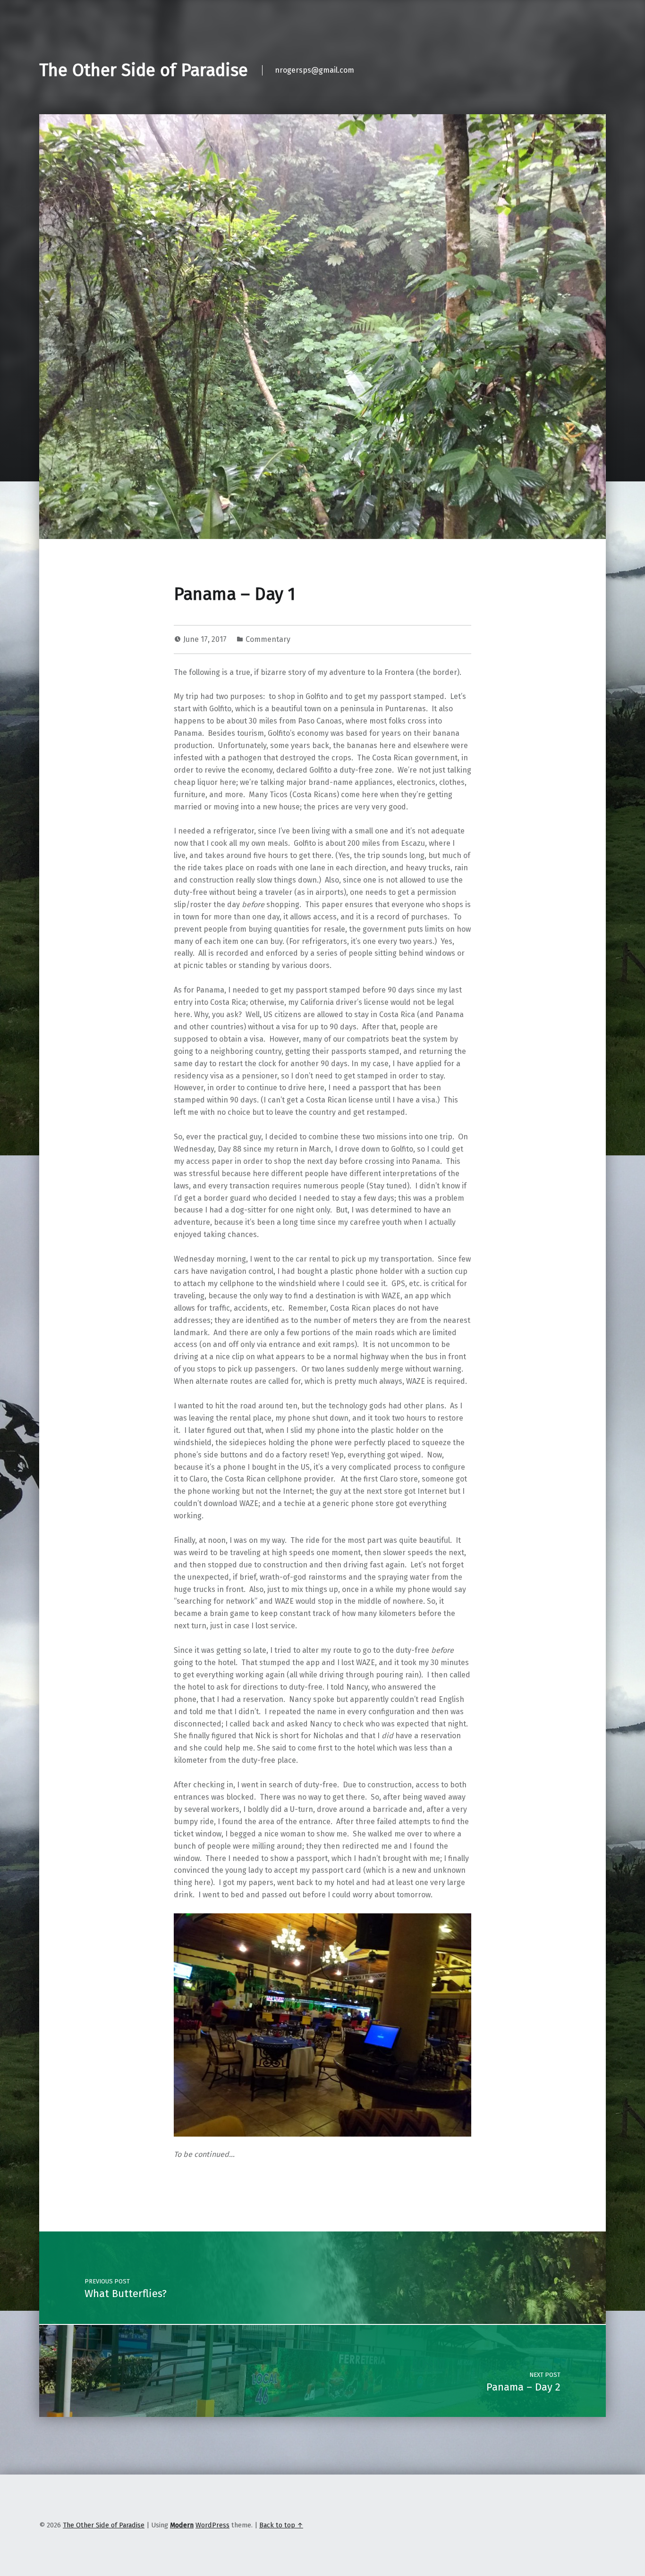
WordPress (212, 2525)
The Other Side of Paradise (144, 70)
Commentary (268, 639)
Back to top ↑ (281, 2525)
